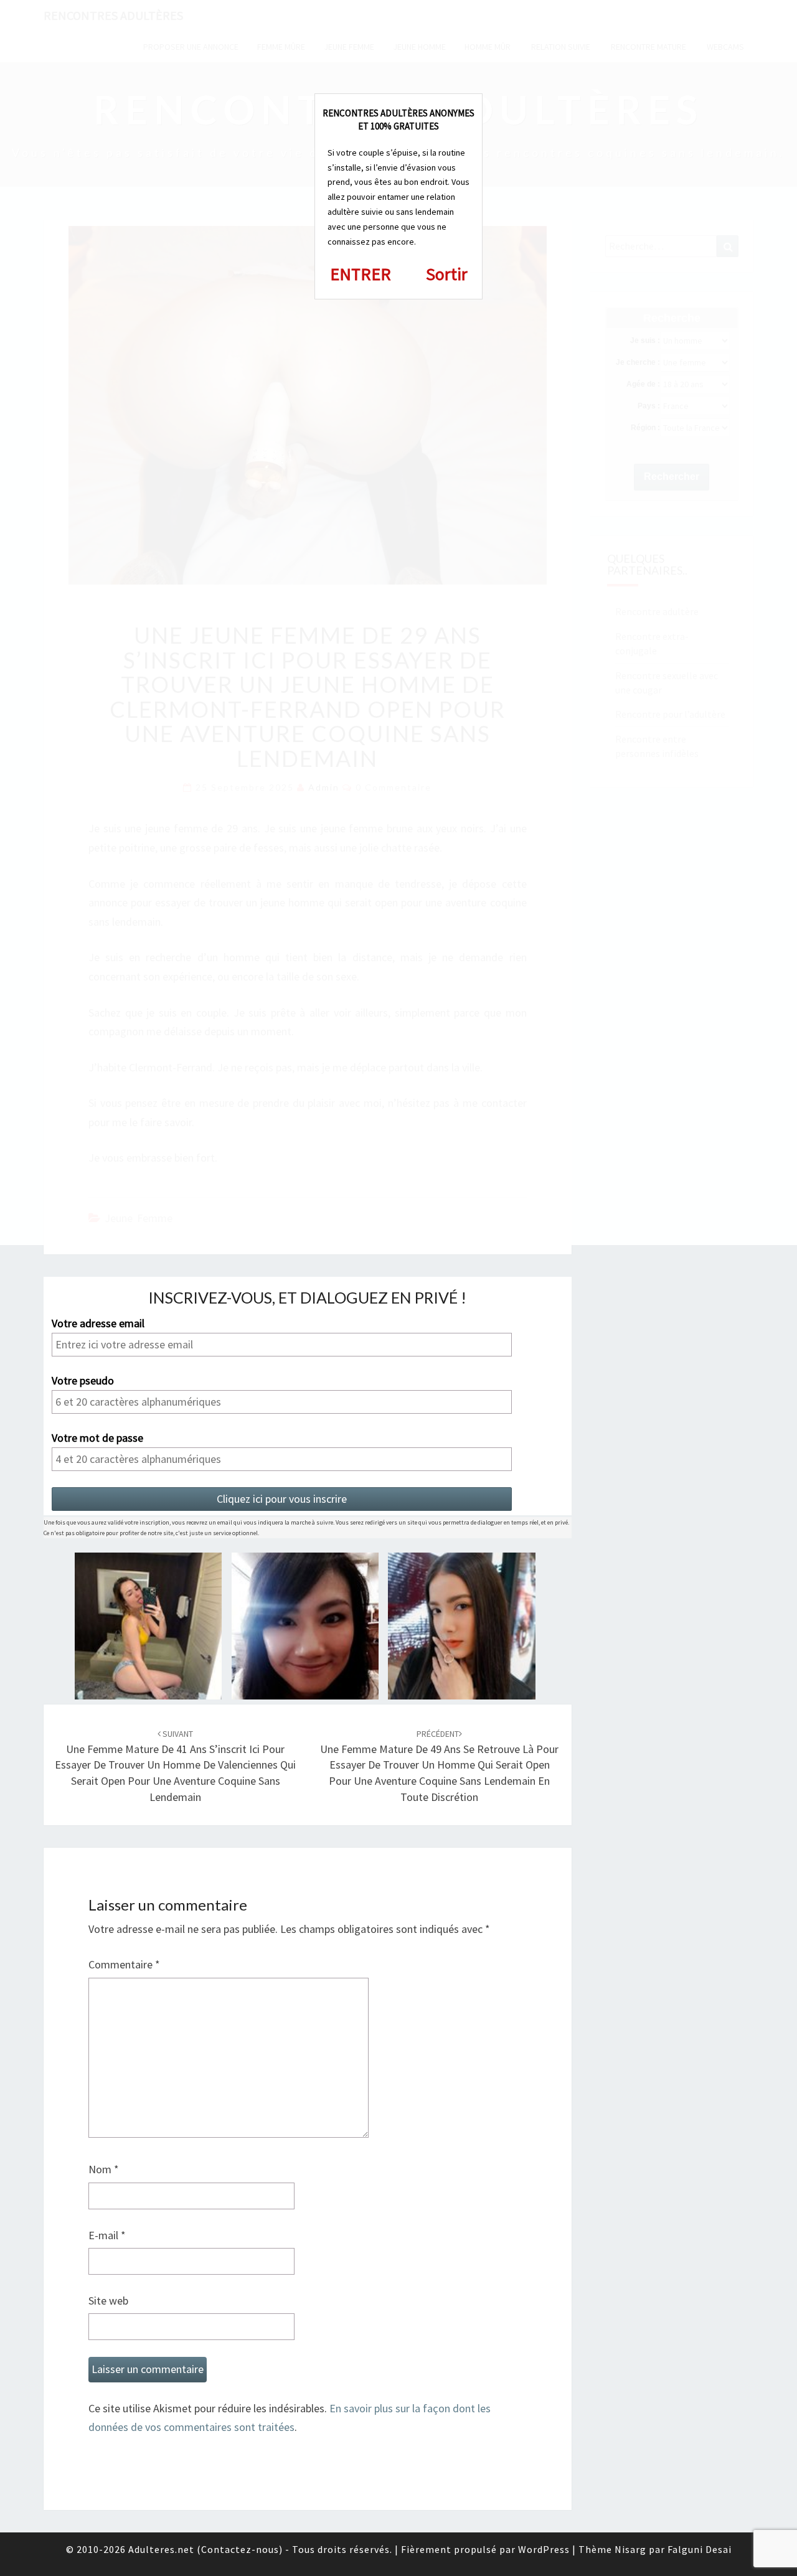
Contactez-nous (240, 2549)
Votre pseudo (83, 1381)
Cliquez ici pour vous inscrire (282, 1499)
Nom (104, 2169)
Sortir (447, 274)
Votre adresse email (98, 1323)
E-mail (107, 2235)
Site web (108, 2301)
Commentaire (124, 1964)
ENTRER (361, 274)
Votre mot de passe (97, 1438)
